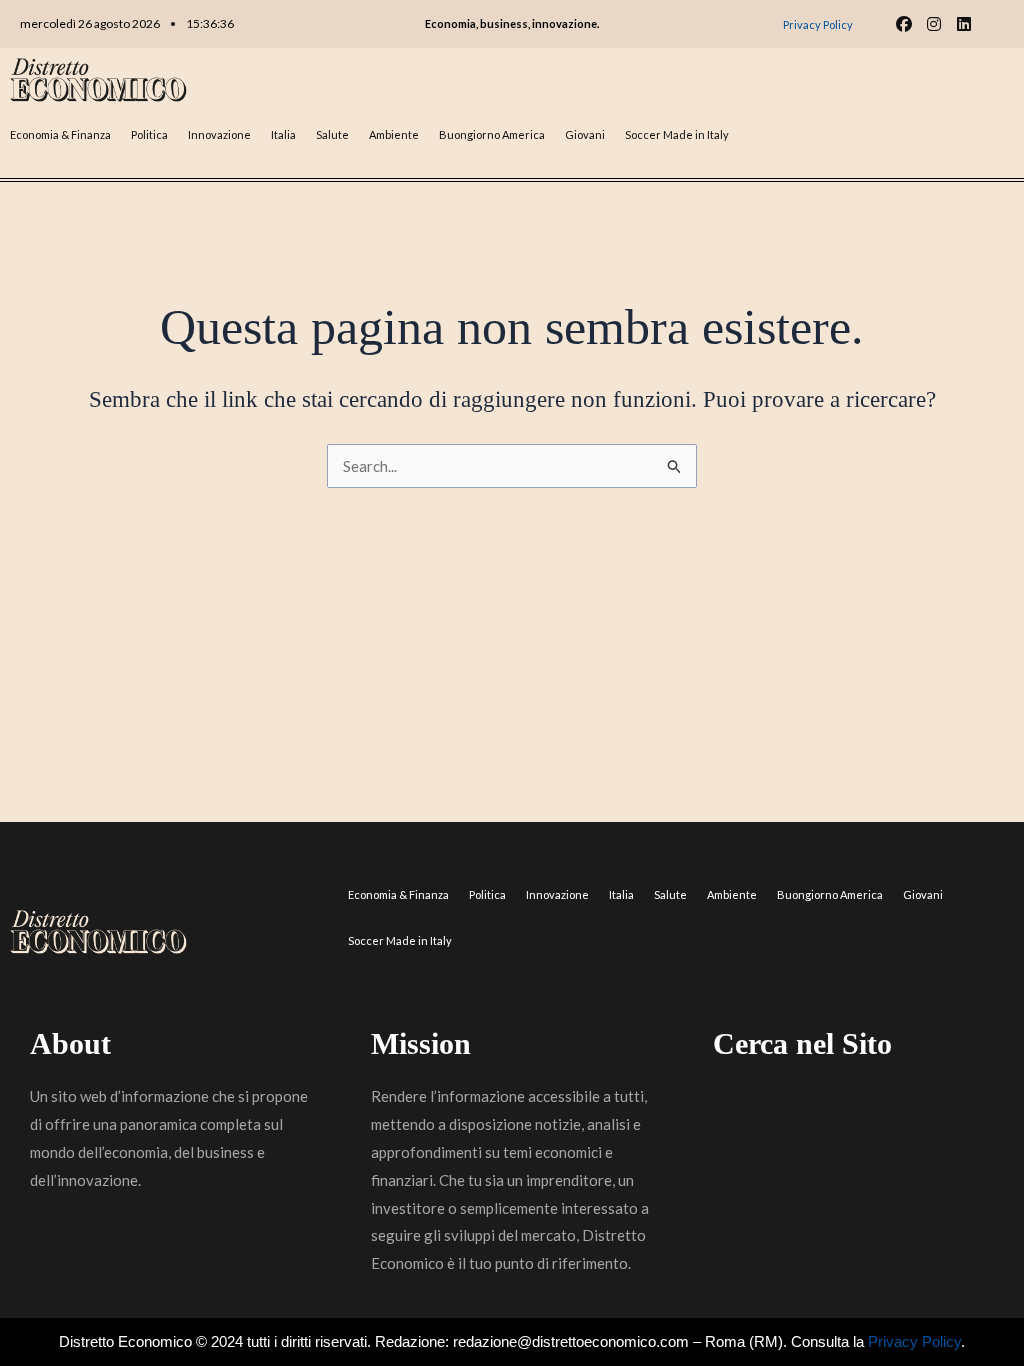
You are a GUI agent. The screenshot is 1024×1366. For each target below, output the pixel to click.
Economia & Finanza (60, 134)
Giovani (585, 134)
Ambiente (394, 134)
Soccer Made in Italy (677, 134)
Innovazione (219, 134)
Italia (283, 134)
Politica (149, 134)
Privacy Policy (914, 1341)
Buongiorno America (492, 134)
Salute (332, 134)
